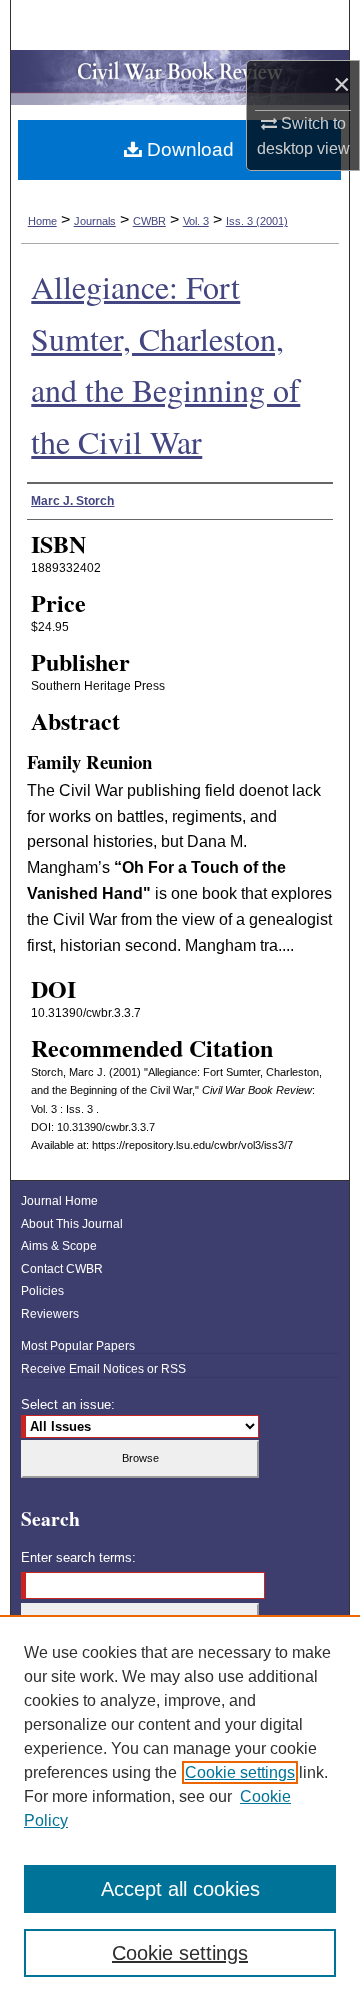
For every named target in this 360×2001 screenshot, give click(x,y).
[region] (180, 1808)
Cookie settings (240, 1772)
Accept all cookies (180, 1889)
